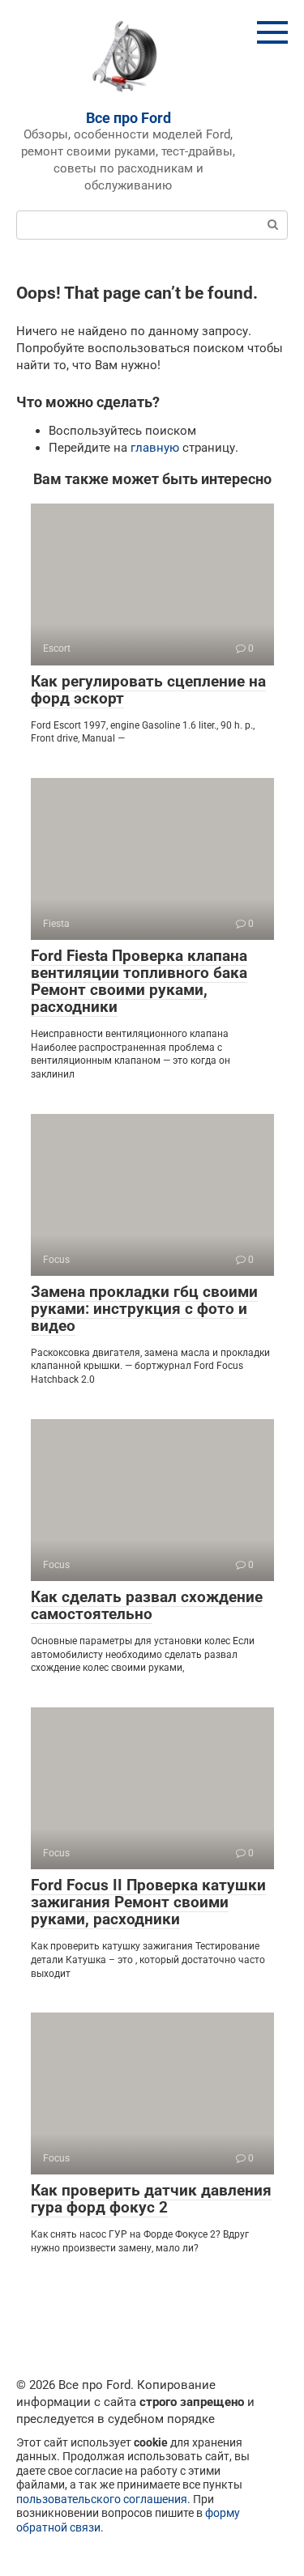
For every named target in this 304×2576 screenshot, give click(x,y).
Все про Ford (128, 118)
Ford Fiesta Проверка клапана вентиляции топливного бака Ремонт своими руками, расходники (139, 981)
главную (155, 448)
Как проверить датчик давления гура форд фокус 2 (151, 2199)
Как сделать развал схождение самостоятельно (147, 1605)
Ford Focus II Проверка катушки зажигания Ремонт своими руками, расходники (148, 1902)
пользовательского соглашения (102, 2499)
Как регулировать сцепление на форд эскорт (148, 690)
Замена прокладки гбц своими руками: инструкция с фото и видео (144, 1309)
